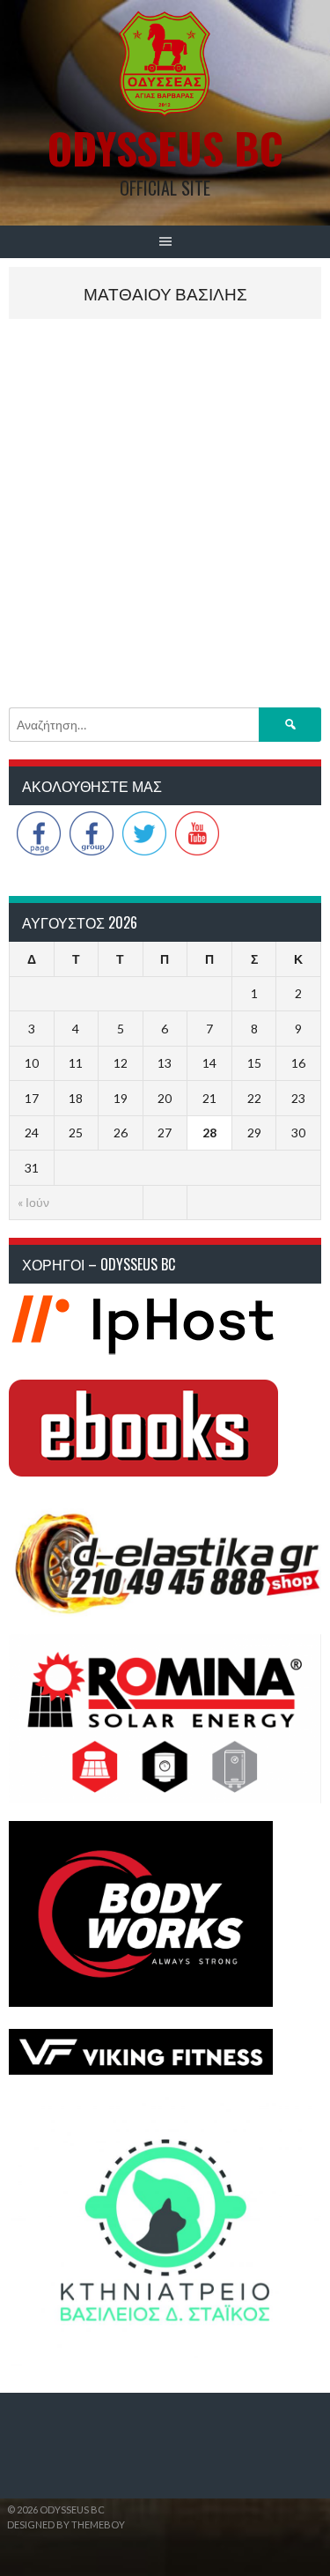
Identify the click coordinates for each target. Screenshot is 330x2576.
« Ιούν (33, 1202)
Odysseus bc (165, 148)
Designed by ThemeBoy (66, 2524)
